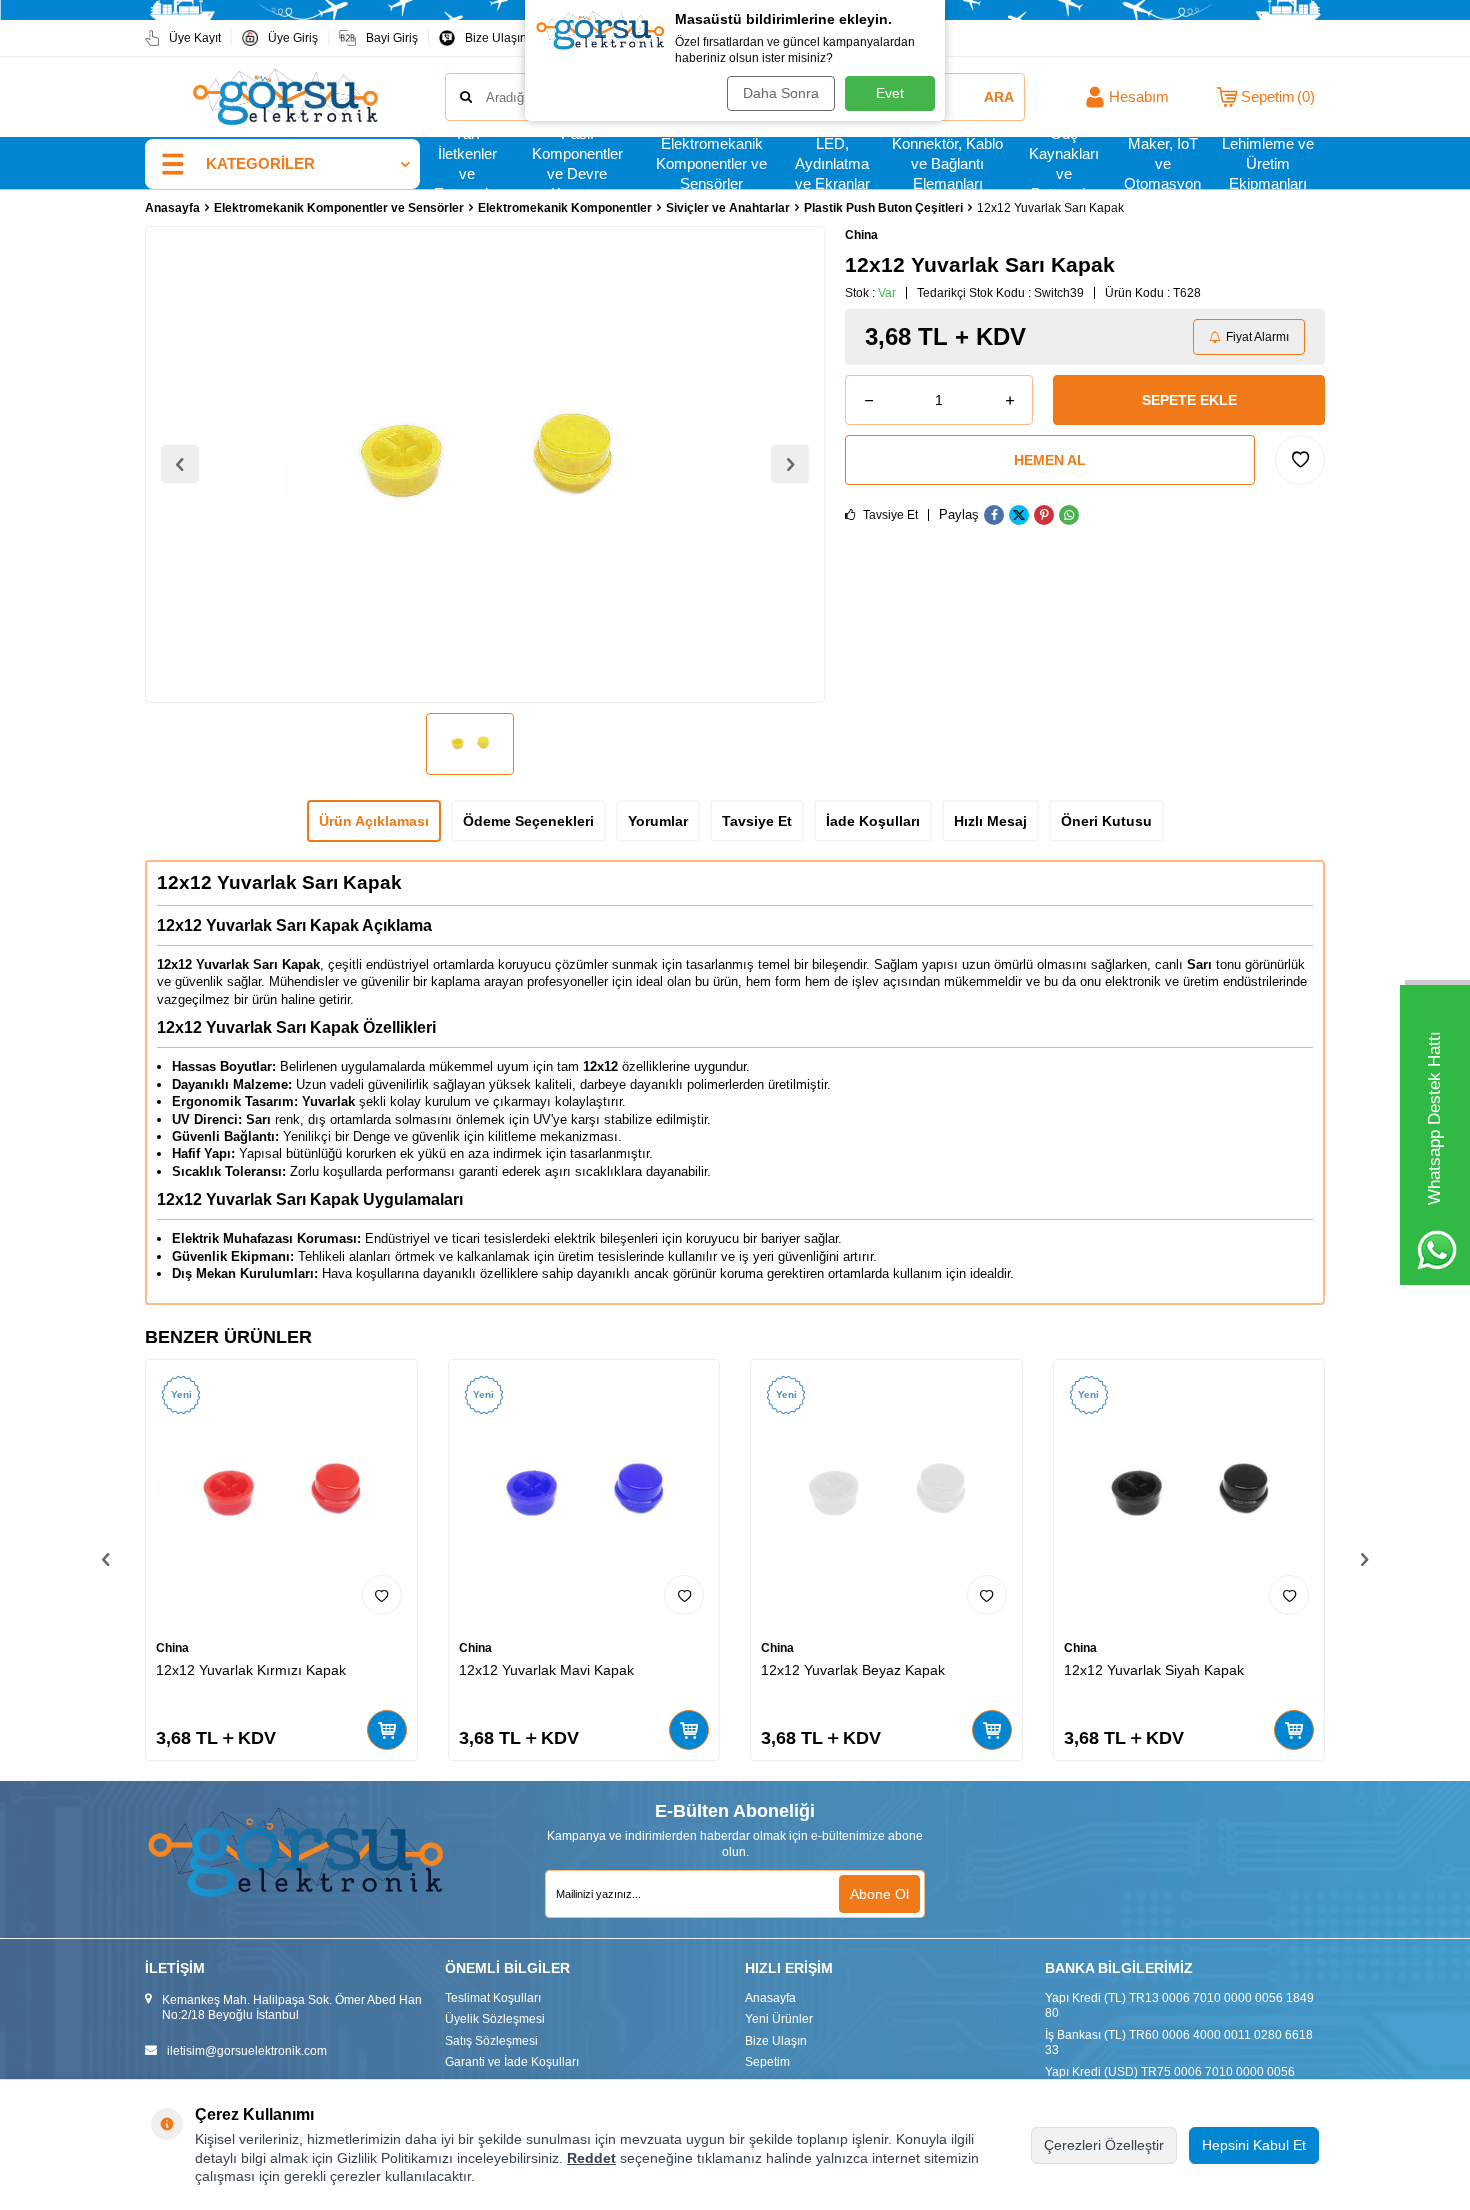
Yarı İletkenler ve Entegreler (467, 164)
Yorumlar (658, 821)
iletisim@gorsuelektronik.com (247, 2051)
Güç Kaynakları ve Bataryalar (1064, 164)
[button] (180, 464)
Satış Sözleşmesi (491, 2041)
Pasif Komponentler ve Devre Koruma (577, 164)
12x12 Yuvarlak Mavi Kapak (546, 1670)
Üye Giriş (293, 38)
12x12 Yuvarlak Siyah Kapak (1154, 1670)
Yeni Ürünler (779, 2019)
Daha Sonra (781, 93)
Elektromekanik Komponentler (565, 208)
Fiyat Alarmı (1257, 337)
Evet (890, 93)
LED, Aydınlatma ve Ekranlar (832, 164)
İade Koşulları (873, 821)
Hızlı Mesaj (990, 821)
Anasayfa (172, 208)
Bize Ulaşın (496, 38)
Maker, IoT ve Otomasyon (1162, 164)
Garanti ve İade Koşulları (512, 2062)
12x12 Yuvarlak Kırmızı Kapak (251, 1670)
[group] (485, 464)
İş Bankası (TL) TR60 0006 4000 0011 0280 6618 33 (1179, 2043)
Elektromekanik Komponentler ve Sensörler (711, 164)
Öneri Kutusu (1106, 821)
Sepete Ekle (1189, 400)
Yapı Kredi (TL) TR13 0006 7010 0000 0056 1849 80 (1179, 2006)
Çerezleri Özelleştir (1104, 2145)
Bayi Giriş (392, 38)
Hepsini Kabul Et (1254, 2145)
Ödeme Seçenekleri (528, 821)
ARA (999, 97)
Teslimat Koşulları (493, 1998)
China (861, 235)
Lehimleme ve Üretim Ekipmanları (1268, 164)
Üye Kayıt (195, 38)
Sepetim (767, 2062)
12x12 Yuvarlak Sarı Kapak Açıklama (294, 925)
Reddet (591, 2158)
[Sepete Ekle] (387, 1730)
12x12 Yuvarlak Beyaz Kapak (853, 1670)
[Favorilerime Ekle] (382, 1595)
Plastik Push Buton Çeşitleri (883, 208)
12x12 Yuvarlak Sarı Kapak (279, 882)
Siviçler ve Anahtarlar (728, 208)
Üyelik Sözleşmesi (495, 2019)
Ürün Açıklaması (374, 821)
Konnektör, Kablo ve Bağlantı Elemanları (947, 164)
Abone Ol (879, 1894)
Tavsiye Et (889, 515)
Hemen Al (1050, 460)
